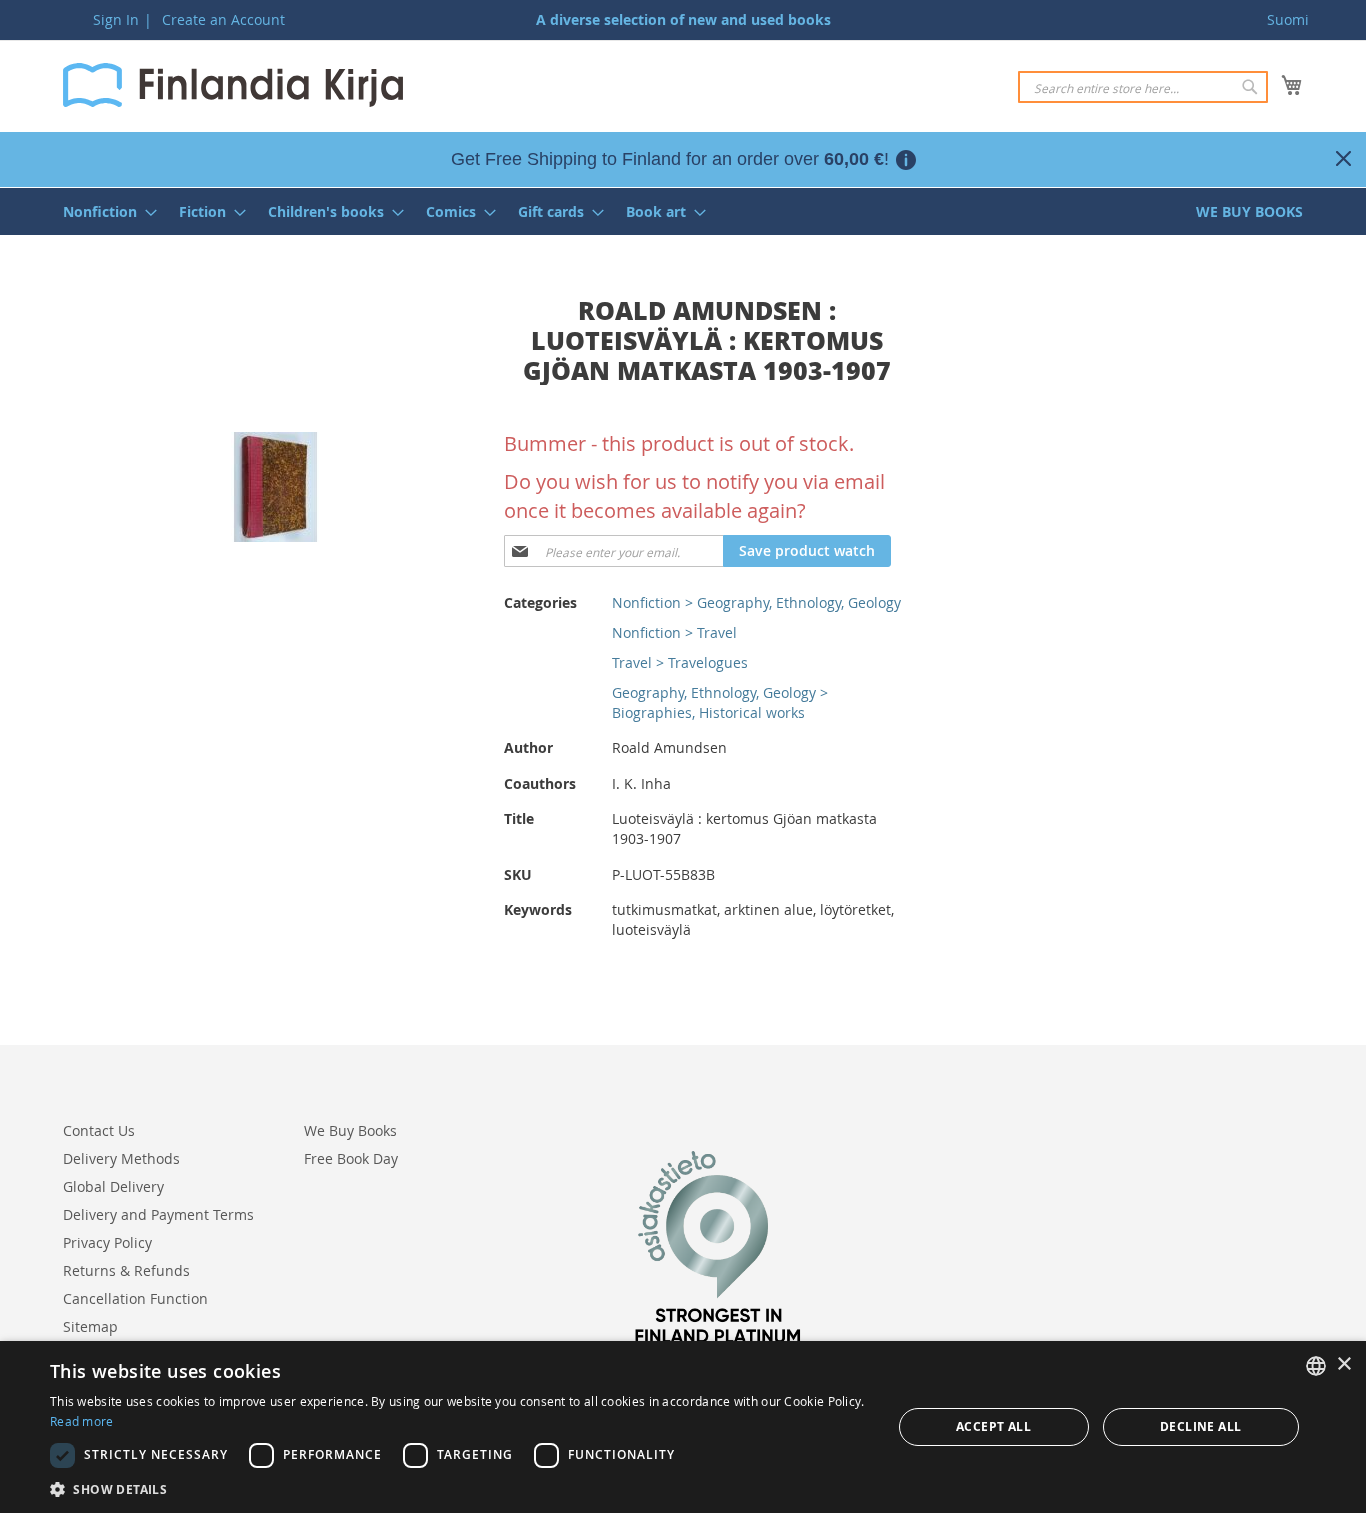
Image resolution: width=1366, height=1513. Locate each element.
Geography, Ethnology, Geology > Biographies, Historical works (720, 702)
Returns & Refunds (126, 1270)
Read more (82, 1421)
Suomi (1288, 19)
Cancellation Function (135, 1298)
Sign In (116, 19)
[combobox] (1143, 87)
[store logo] (233, 85)
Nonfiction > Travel (674, 632)
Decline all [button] (1200, 1426)
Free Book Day (351, 1158)
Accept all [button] (993, 1426)
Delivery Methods (121, 1158)
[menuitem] (104, 211)
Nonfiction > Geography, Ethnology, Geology (756, 602)
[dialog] (683, 1427)
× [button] (1343, 1364)
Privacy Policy (107, 1242)
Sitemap (90, 1326)
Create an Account (223, 19)
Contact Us (99, 1130)
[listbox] (1316, 1366)
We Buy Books (350, 1130)
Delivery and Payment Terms (158, 1214)
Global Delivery (113, 1186)
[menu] (683, 211)
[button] (458, 1488)
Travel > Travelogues (680, 662)
